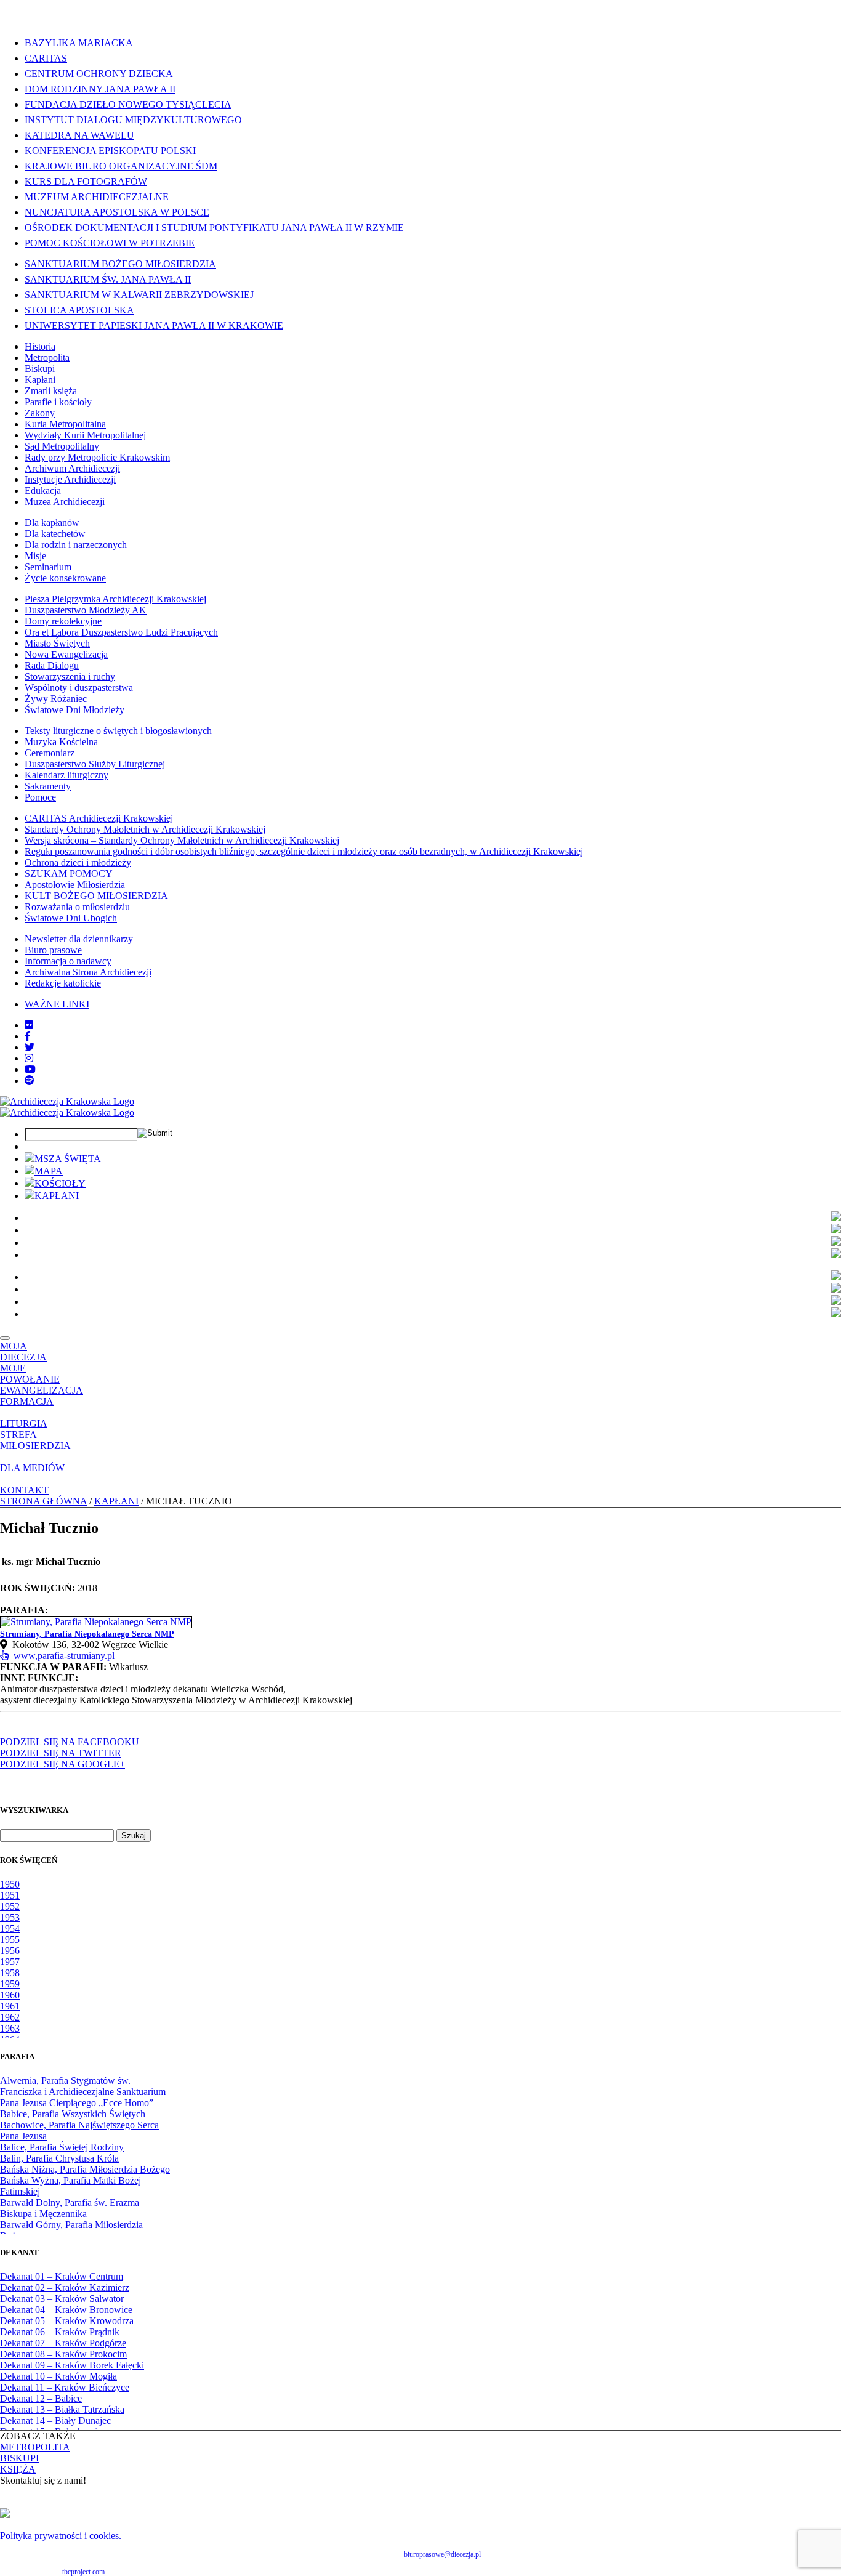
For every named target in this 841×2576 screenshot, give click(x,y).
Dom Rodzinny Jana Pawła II (100, 89)
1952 (10, 1906)
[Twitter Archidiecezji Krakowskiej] (30, 1047)
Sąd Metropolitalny (62, 446)
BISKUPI (19, 2458)
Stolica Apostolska (79, 310)
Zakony (40, 413)
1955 (10, 1940)
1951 (10, 1895)
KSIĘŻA (18, 2469)
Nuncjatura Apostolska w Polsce (117, 212)
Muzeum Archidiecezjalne (97, 197)
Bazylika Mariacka (79, 43)
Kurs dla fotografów (86, 181)
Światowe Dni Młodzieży (74, 710)
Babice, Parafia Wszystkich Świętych (73, 2114)
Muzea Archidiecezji (65, 502)
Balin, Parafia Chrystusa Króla (59, 2158)
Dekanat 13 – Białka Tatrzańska (62, 2409)
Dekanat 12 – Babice (41, 2398)
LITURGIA (24, 1423)
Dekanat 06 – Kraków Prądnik (60, 2332)
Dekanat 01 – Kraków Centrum (62, 2276)
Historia (40, 346)
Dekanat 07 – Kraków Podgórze (63, 2343)
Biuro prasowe (53, 950)
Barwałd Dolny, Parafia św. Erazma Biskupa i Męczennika (70, 2208)
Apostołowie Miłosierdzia (75, 885)
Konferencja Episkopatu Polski (110, 151)
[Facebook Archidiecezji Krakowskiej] (28, 1036)
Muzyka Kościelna (61, 742)
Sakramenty (48, 786)
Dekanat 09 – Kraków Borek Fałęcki (72, 2365)
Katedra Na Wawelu (79, 135)
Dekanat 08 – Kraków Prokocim (63, 2354)
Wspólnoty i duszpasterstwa (79, 688)
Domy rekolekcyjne (63, 621)
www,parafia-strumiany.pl (62, 1656)
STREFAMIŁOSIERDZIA (35, 1440)
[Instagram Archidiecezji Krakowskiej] (29, 1058)
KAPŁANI (57, 1196)
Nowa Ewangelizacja (66, 654)
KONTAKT (24, 1490)
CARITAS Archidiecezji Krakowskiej (99, 818)
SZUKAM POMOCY (69, 874)
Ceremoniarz (50, 753)
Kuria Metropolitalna (65, 424)
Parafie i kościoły (58, 402)
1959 (10, 1984)
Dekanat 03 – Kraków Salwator (62, 2299)
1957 (10, 1962)
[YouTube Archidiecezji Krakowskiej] (30, 1069)
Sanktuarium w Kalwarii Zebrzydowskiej (139, 295)
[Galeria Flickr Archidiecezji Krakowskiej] (29, 1025)
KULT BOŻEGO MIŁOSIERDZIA (96, 896)
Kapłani (40, 380)
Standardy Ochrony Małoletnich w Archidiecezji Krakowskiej (145, 829)
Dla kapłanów (52, 523)
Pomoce (40, 797)
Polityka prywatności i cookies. (61, 2536)
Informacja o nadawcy (68, 961)
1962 (10, 2017)
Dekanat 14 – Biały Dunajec (55, 2421)
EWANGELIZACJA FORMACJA (42, 1396)
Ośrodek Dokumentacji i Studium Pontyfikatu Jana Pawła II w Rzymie (214, 228)
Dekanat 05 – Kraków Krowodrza (67, 2321)
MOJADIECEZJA (23, 1351)
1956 (10, 1951)
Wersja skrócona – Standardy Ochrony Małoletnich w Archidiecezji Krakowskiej (182, 840)
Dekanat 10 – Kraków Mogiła (58, 2376)
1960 (10, 1995)
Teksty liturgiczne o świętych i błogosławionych (118, 731)
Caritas (46, 58)
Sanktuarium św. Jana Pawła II (108, 279)
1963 (10, 2028)
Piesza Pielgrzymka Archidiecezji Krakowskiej (115, 599)
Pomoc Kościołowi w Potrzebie (110, 243)
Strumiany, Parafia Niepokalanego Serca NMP (87, 1634)
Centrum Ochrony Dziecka (99, 74)
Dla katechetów (55, 534)
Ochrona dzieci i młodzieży (78, 862)
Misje (35, 556)
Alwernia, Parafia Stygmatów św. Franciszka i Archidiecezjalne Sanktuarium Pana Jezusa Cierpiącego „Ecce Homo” (83, 2092)
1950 (10, 1884)
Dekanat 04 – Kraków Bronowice (66, 2310)
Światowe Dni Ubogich (71, 918)
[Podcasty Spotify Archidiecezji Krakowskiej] (30, 1080)
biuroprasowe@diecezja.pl (442, 2554)
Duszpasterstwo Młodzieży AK (86, 610)
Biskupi (40, 369)
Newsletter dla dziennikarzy (79, 939)
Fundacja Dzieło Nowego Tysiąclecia (128, 104)
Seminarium (48, 567)
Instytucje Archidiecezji (70, 479)
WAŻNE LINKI (57, 1004)
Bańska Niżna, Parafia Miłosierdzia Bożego (85, 2169)
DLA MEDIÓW (32, 1468)
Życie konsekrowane (65, 578)
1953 (10, 1917)
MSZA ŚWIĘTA (68, 1159)
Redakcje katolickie (63, 983)
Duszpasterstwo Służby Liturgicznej (95, 764)
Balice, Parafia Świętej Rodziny (62, 2147)
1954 (10, 1928)
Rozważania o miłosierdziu (77, 907)
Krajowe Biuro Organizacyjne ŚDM (121, 166)
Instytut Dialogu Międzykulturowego (133, 120)
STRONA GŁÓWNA (43, 1501)
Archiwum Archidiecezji (72, 468)
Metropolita (47, 357)
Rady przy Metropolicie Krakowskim (97, 457)
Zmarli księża (51, 391)
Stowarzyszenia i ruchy (70, 676)
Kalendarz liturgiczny (66, 775)
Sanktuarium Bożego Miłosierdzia (120, 264)
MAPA (49, 1171)
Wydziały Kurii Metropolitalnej (85, 435)
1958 (10, 1973)
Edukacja (43, 491)
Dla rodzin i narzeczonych (76, 545)
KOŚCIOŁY (60, 1183)
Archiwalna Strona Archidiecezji (88, 972)
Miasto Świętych (57, 643)
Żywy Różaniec (56, 699)
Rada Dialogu (52, 665)
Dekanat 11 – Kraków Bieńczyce (65, 2387)
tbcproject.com (83, 2572)
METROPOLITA (35, 2447)
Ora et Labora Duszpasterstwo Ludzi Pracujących (121, 632)
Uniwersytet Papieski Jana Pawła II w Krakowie (154, 325)
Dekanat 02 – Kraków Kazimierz (65, 2287)
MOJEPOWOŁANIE (30, 1374)
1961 (10, 2006)
